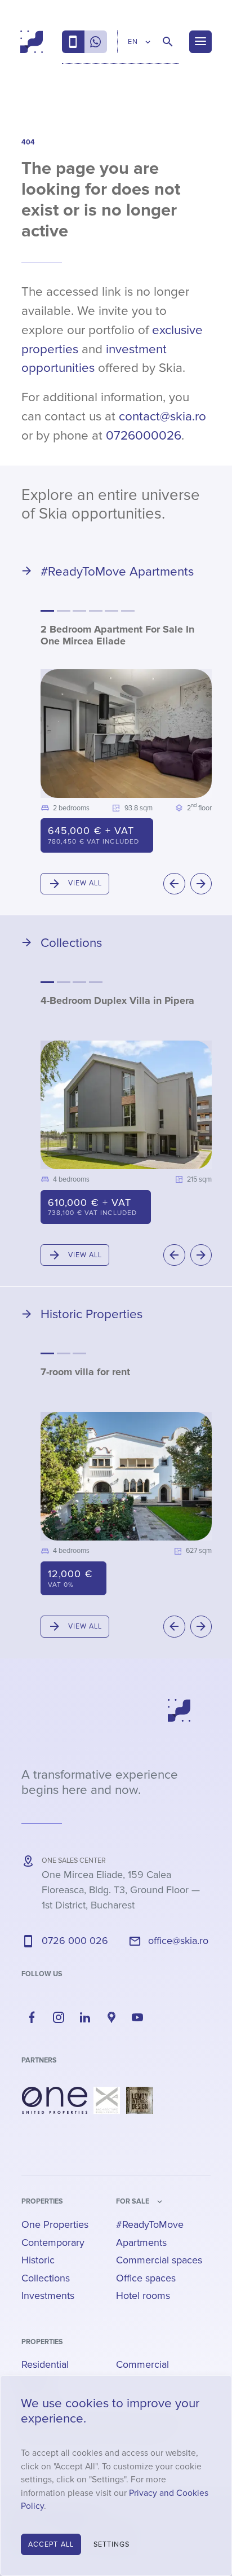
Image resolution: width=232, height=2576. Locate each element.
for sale (133, 2201)
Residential (45, 2364)
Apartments (141, 2243)
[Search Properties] (168, 42)
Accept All (51, 2544)
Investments (48, 2296)
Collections (46, 2278)
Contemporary (53, 2243)
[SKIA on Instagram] (59, 2017)
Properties (42, 2201)
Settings (112, 2544)
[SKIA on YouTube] (138, 2017)
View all (85, 883)
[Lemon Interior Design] (140, 2100)
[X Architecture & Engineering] (107, 2100)
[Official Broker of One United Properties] (32, 42)
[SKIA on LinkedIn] (85, 2017)
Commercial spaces (159, 2260)
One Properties (55, 2224)
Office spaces (146, 2278)
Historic (38, 2260)
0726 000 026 (75, 1941)
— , (121, 1890)
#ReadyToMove (150, 2224)
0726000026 (144, 436)
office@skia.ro (178, 1941)
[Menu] (200, 42)
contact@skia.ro (162, 416)
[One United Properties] (55, 2100)
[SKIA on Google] (111, 2017)
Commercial (142, 2364)
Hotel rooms (143, 2296)
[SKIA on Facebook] (32, 2017)
